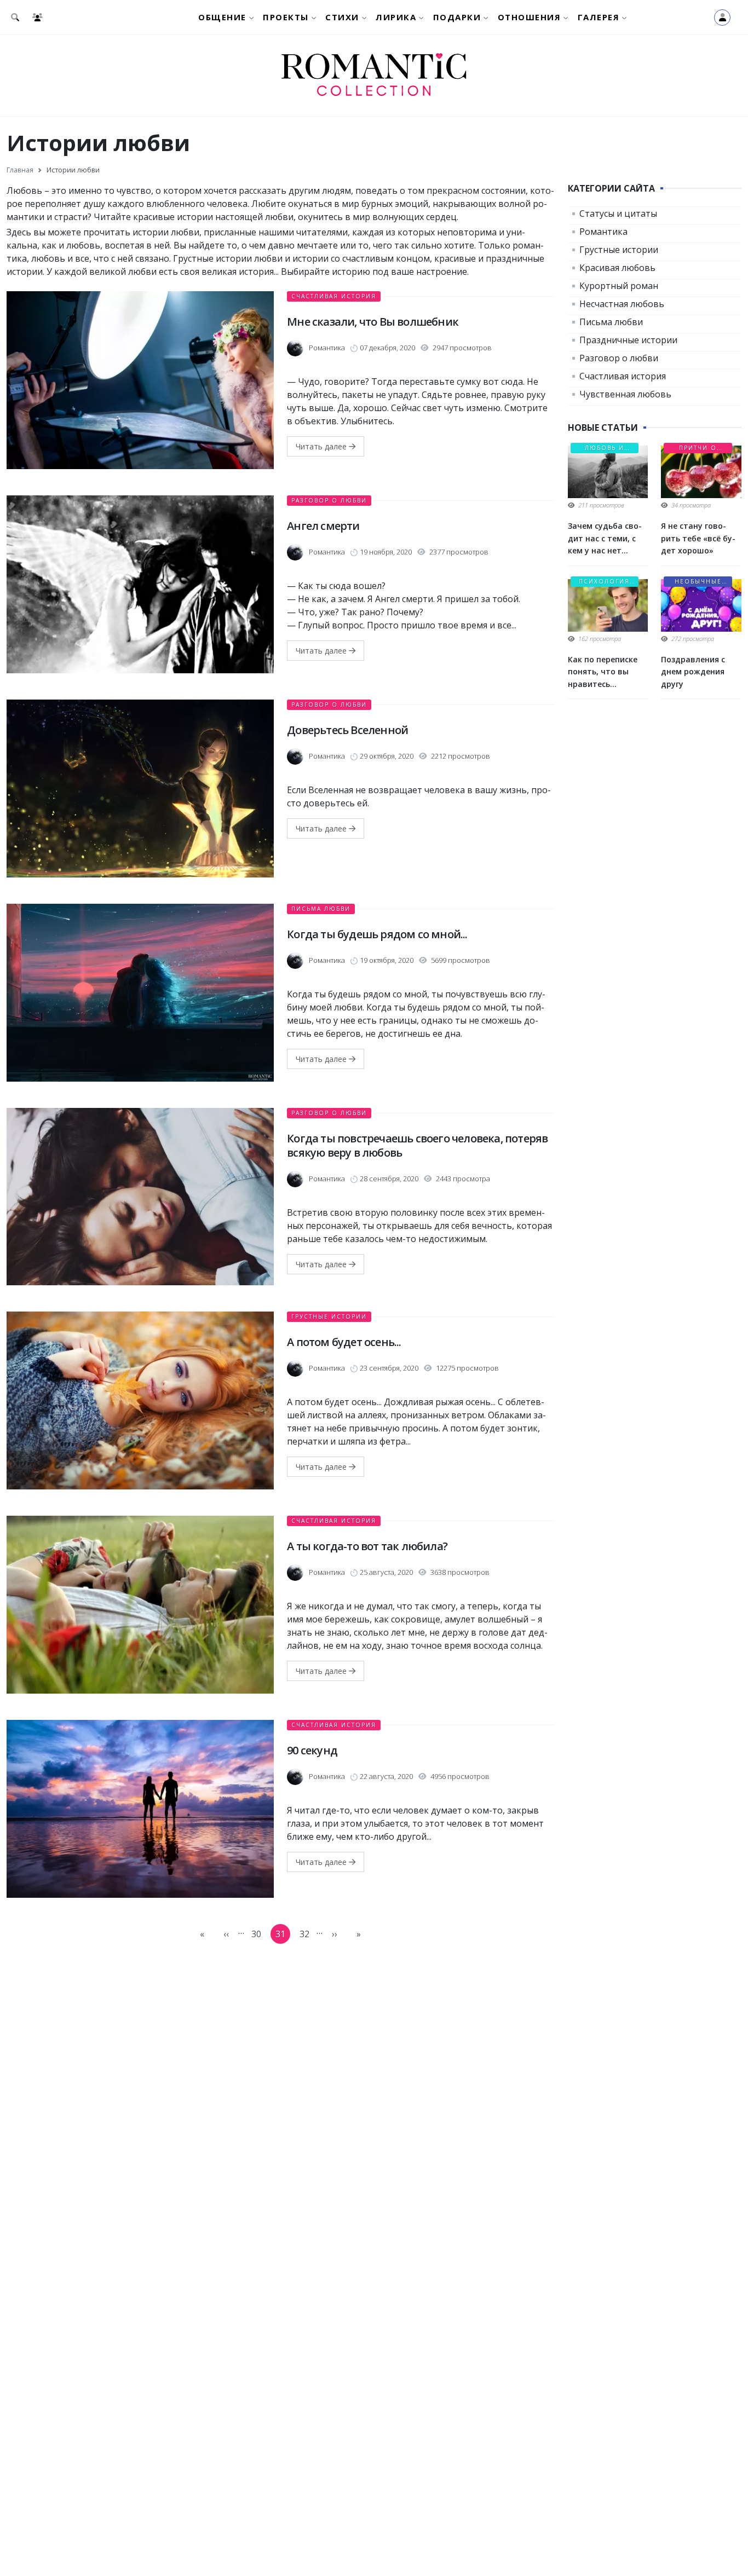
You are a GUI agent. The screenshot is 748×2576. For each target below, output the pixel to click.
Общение (222, 17)
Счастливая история (334, 296)
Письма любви (321, 909)
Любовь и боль (605, 449)
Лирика (396, 17)
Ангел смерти (323, 526)
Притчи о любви (698, 449)
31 (283, 1936)
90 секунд (312, 1750)
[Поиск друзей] (40, 17)
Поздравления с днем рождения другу (693, 672)
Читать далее (322, 446)
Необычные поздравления (698, 582)
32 (307, 1936)
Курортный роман (619, 286)
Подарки (457, 17)
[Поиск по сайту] (17, 17)
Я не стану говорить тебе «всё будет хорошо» (698, 538)
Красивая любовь (617, 268)
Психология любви (604, 582)
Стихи (342, 17)
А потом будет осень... (344, 1342)
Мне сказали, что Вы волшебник (373, 322)
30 (259, 1936)
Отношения (530, 17)
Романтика (603, 232)
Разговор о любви (329, 500)
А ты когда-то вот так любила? (367, 1546)
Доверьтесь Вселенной (347, 730)
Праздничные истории (628, 340)
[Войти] (722, 18)
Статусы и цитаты (618, 213)
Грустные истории (329, 1316)
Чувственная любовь (625, 394)
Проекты (286, 17)
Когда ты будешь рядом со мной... (377, 934)
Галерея (599, 17)
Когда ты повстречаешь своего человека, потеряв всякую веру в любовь (417, 1145)
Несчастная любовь (622, 304)
